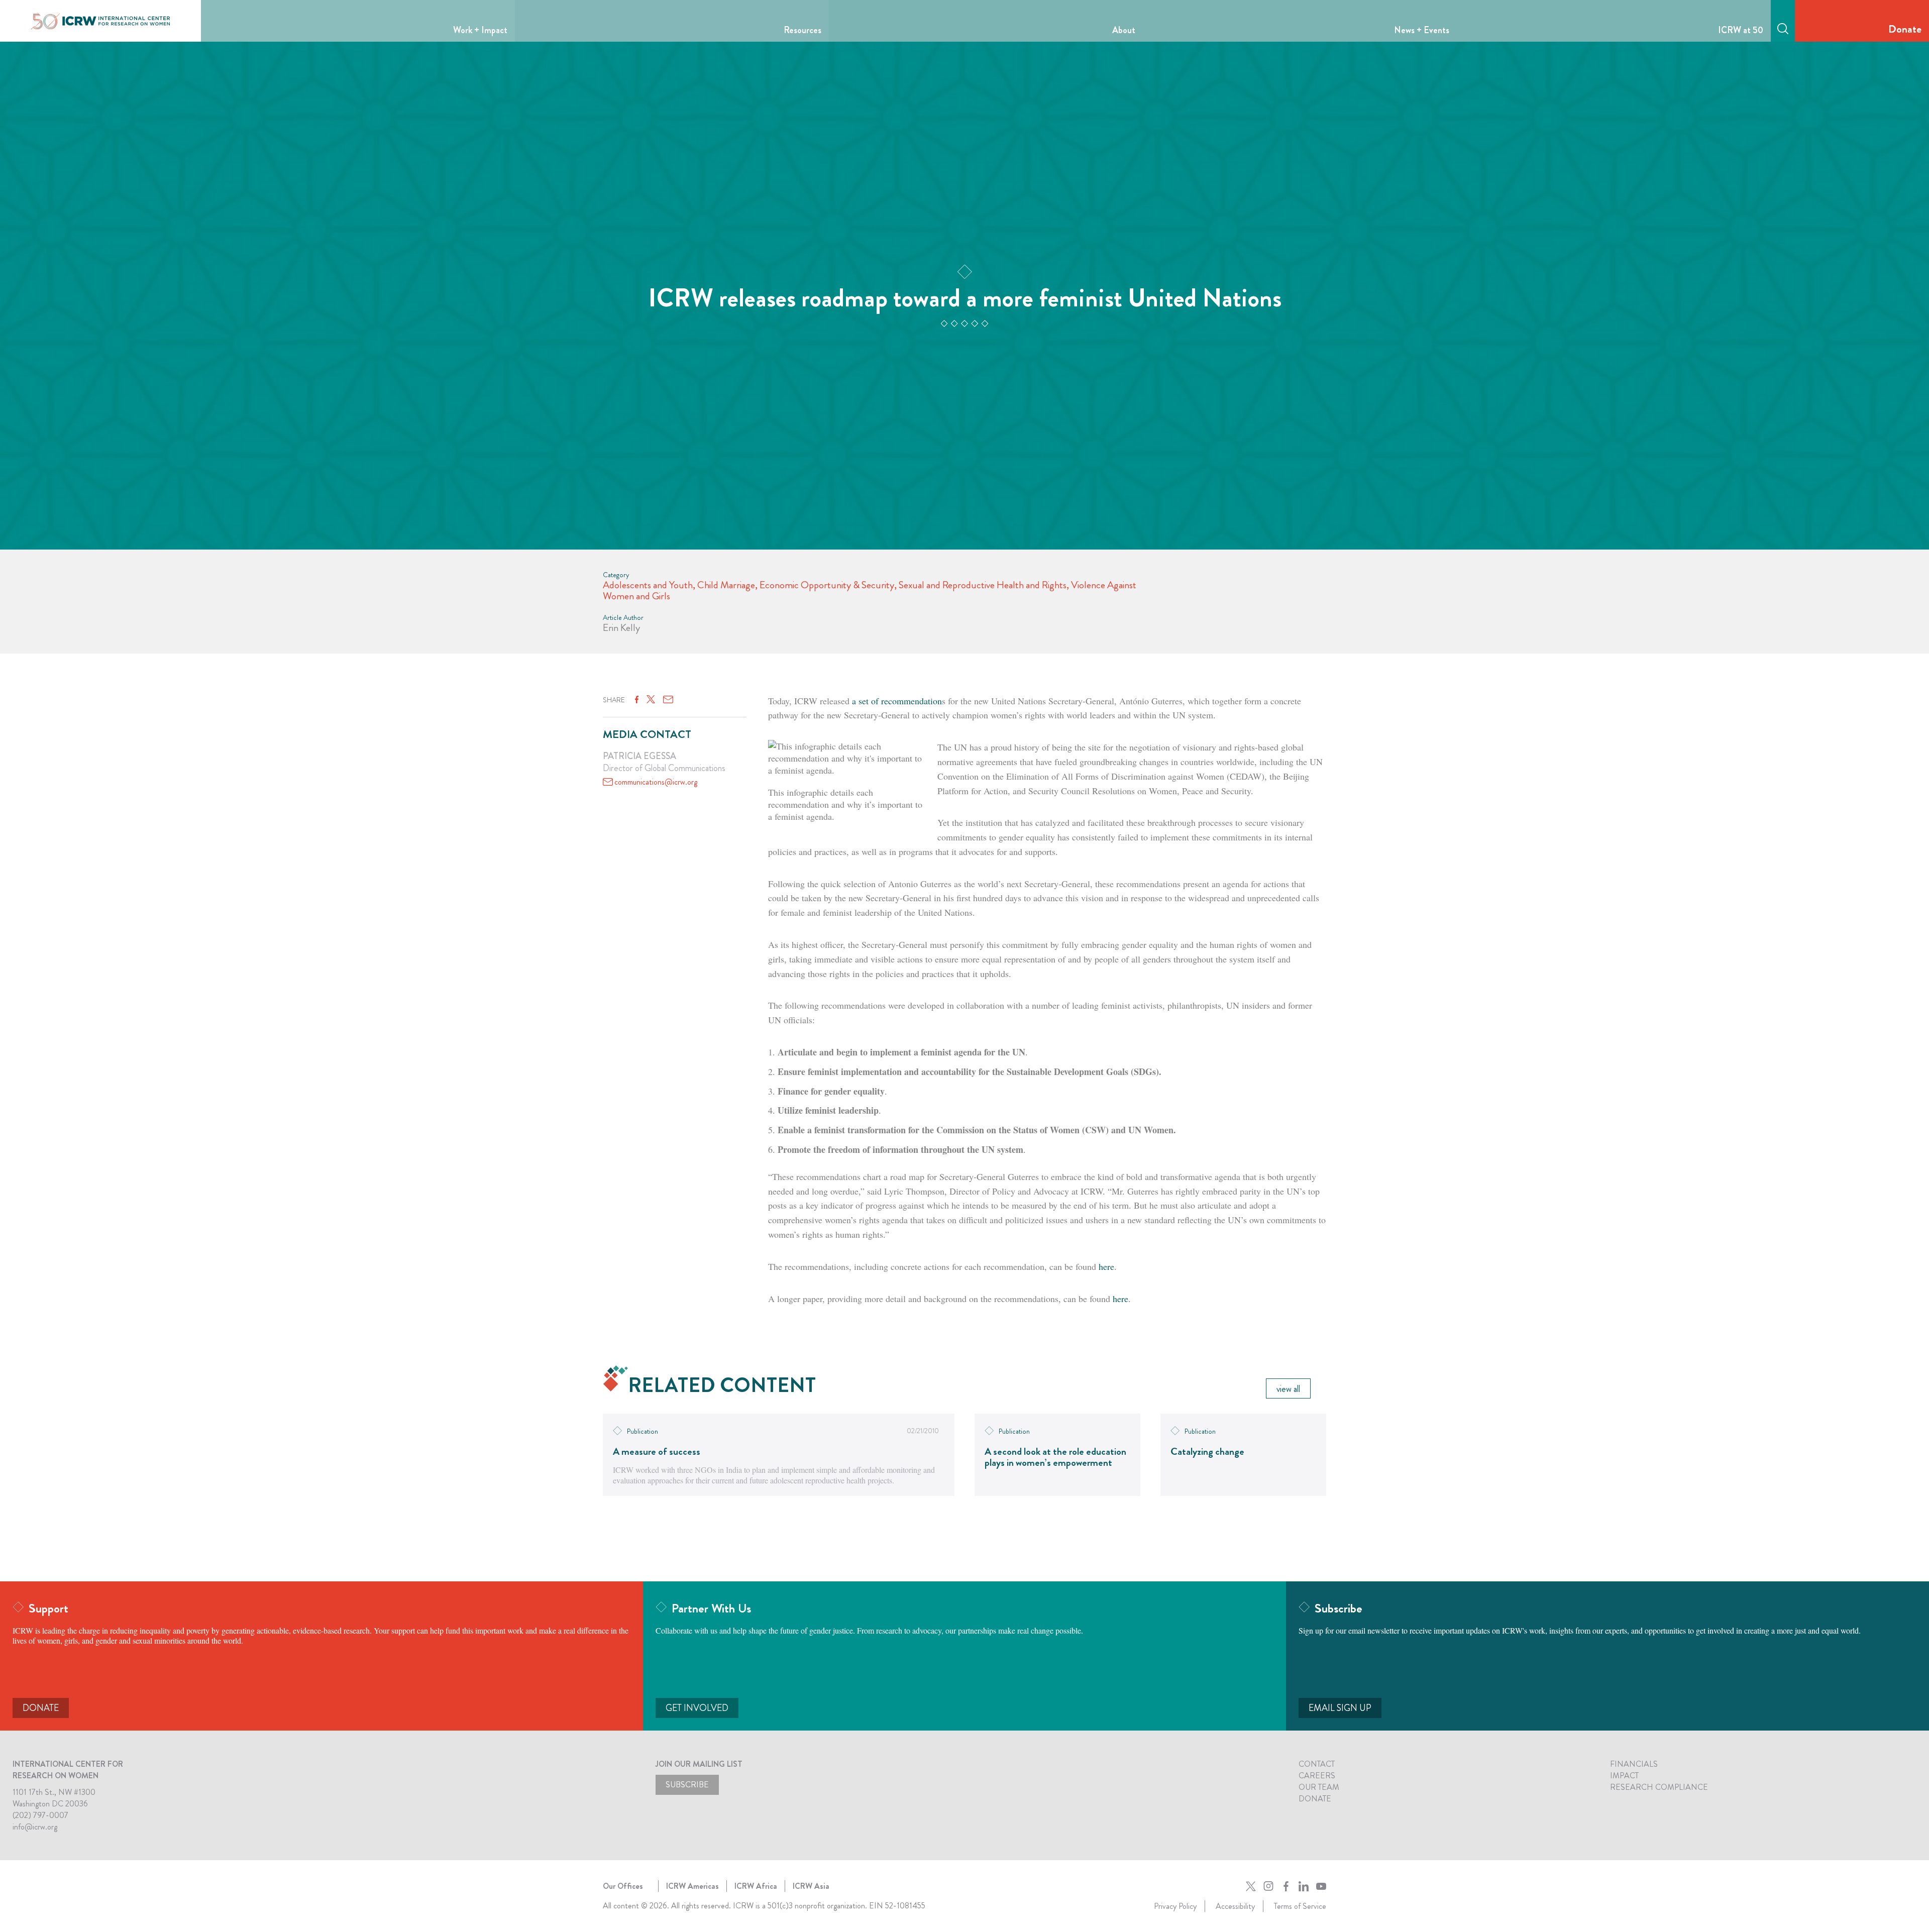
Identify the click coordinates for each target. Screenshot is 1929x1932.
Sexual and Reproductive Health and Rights (983, 585)
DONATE (41, 1708)
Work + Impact (480, 30)
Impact (1624, 1776)
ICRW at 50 (1741, 30)
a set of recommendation (897, 701)
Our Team (1319, 1787)
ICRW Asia (811, 1886)
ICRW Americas (692, 1886)
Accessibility (1235, 1906)
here (1105, 1266)
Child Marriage (726, 585)
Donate (1905, 29)
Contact (1317, 1764)
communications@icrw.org (656, 782)
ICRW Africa (756, 1886)
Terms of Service (1300, 1906)
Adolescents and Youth (648, 585)
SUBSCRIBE (687, 1785)
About (1124, 30)
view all (1288, 1389)
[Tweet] (651, 700)
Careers (1317, 1776)
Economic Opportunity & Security (827, 585)
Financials (1634, 1764)
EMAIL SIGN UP (1340, 1708)
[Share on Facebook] (637, 700)
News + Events (1422, 30)
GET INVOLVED (697, 1708)
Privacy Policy (1175, 1906)
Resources (802, 30)
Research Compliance (1659, 1787)
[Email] (668, 700)
